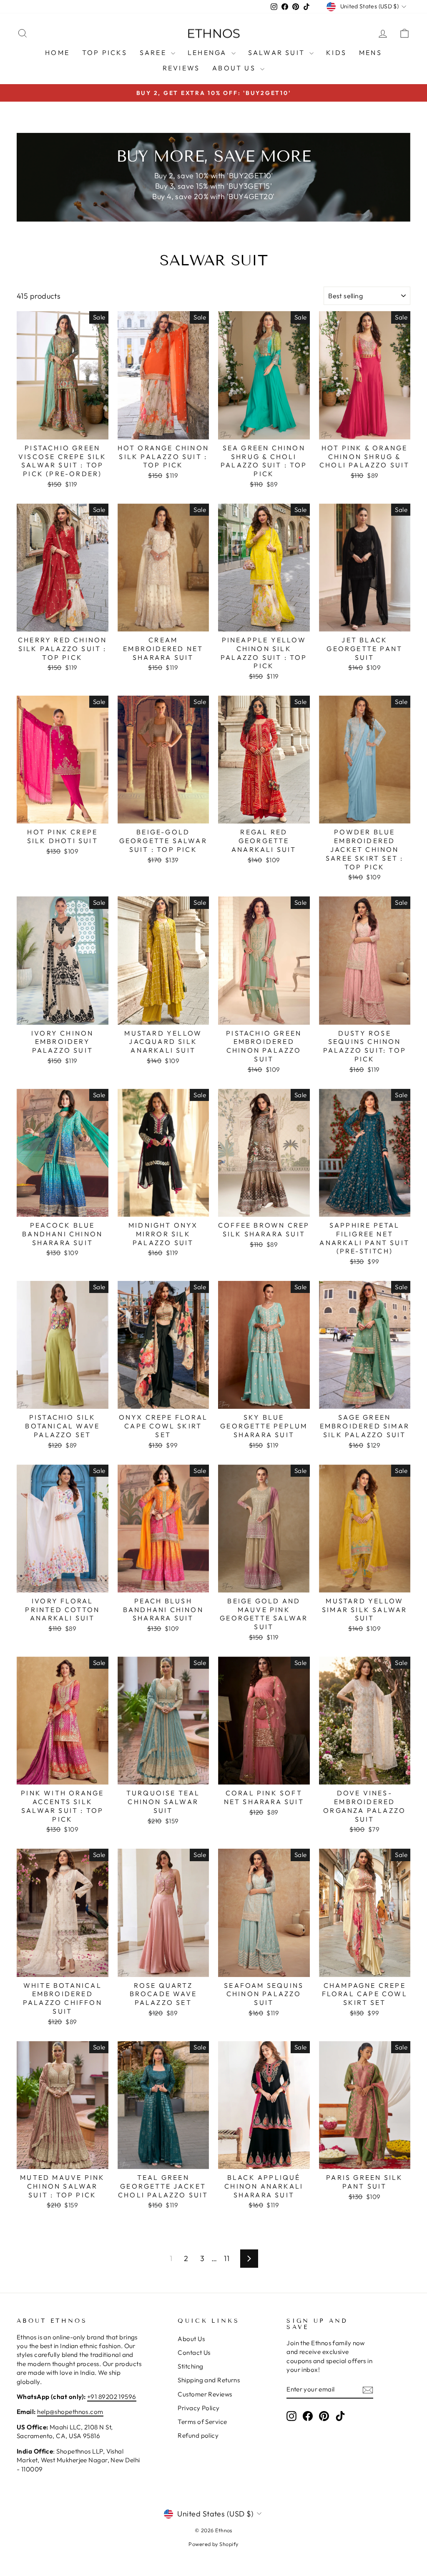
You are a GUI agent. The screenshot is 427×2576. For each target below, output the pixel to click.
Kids (336, 52)
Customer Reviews (205, 2394)
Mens (370, 52)
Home (57, 52)
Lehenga (208, 52)
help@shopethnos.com (70, 2412)
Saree (154, 52)
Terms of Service (202, 2422)
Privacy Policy (198, 2408)
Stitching (190, 2366)
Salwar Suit (278, 52)
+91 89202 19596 (112, 2397)
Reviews (181, 68)
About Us (235, 68)
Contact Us (194, 2353)
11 (227, 2258)
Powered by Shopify (213, 2544)
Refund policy (198, 2435)
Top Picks (105, 52)
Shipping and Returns (209, 2380)
